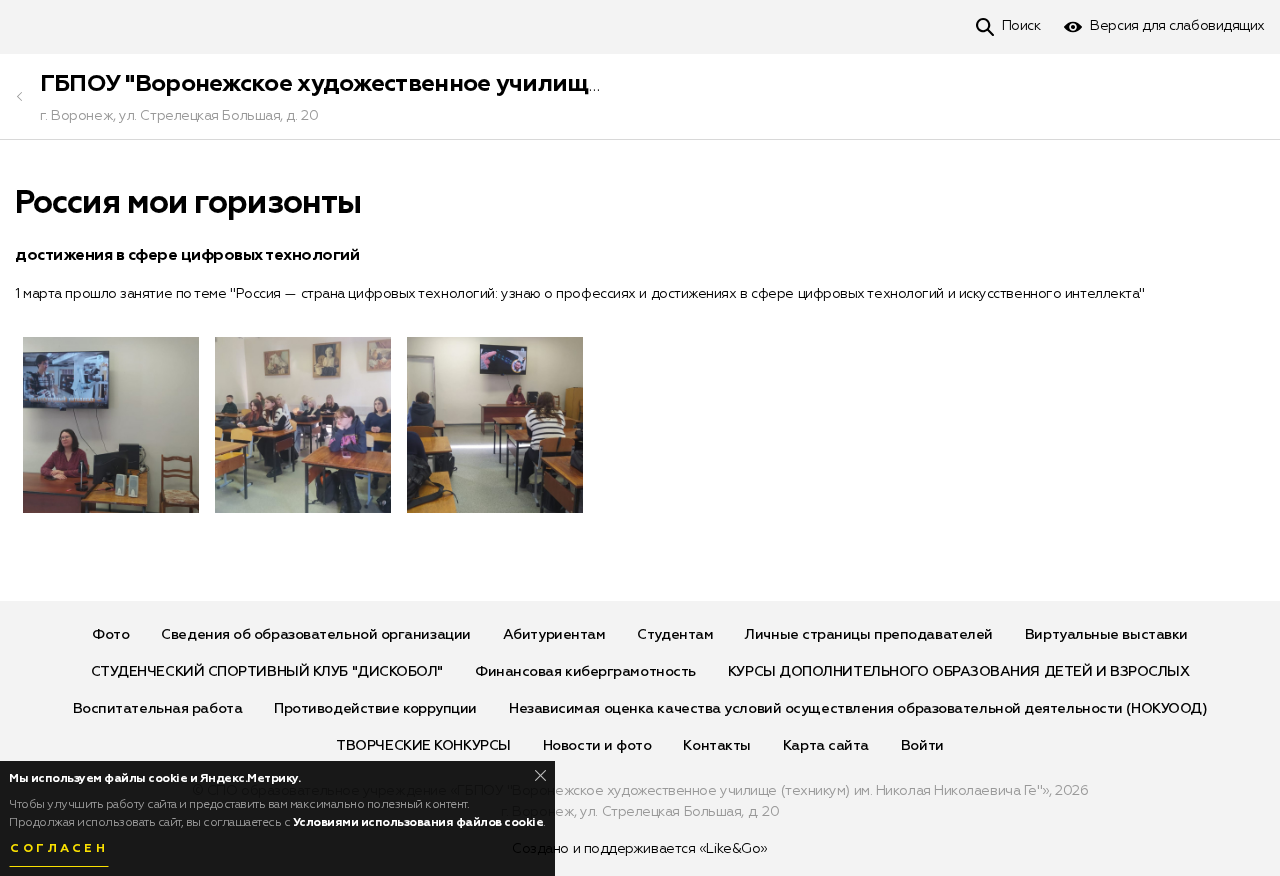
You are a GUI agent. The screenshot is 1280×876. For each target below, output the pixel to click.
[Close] (540, 775)
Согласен (59, 849)
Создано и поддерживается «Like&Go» (640, 849)
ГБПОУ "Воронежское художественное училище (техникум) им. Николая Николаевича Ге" (565, 84)
